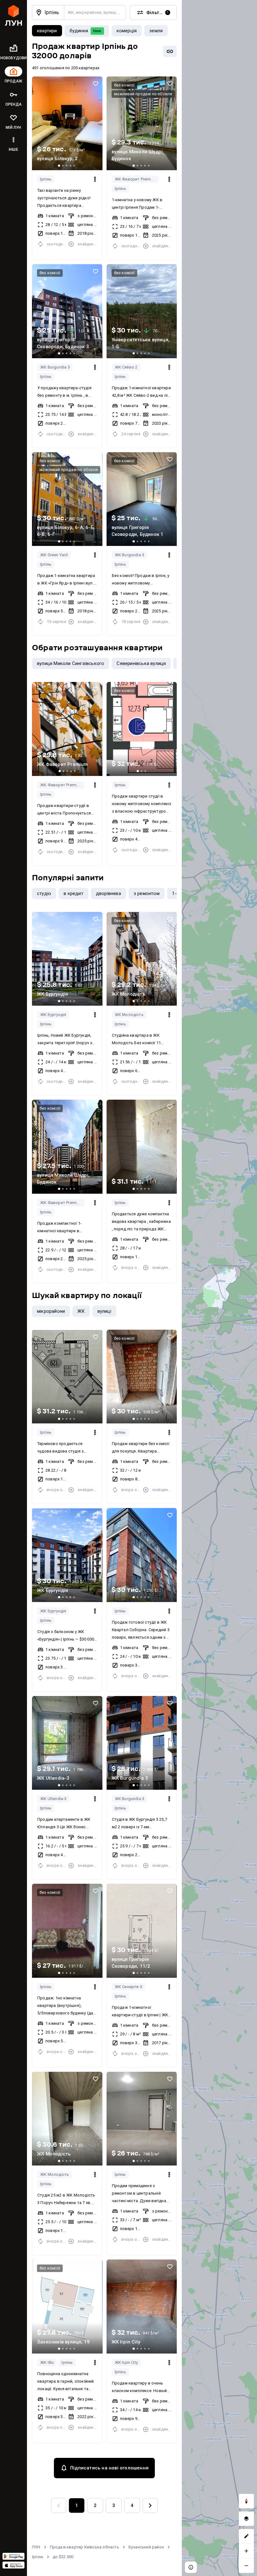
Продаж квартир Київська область (84, 2547)
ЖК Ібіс (47, 2362)
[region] (219, 1288)
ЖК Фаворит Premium (136, 179)
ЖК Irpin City (126, 2362)
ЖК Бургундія (53, 1015)
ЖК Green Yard (54, 555)
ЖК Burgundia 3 (55, 367)
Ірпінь (46, 179)
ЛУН (36, 2547)
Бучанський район (146, 2547)
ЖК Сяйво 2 (126, 367)
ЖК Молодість (129, 1015)
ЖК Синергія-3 (129, 1987)
